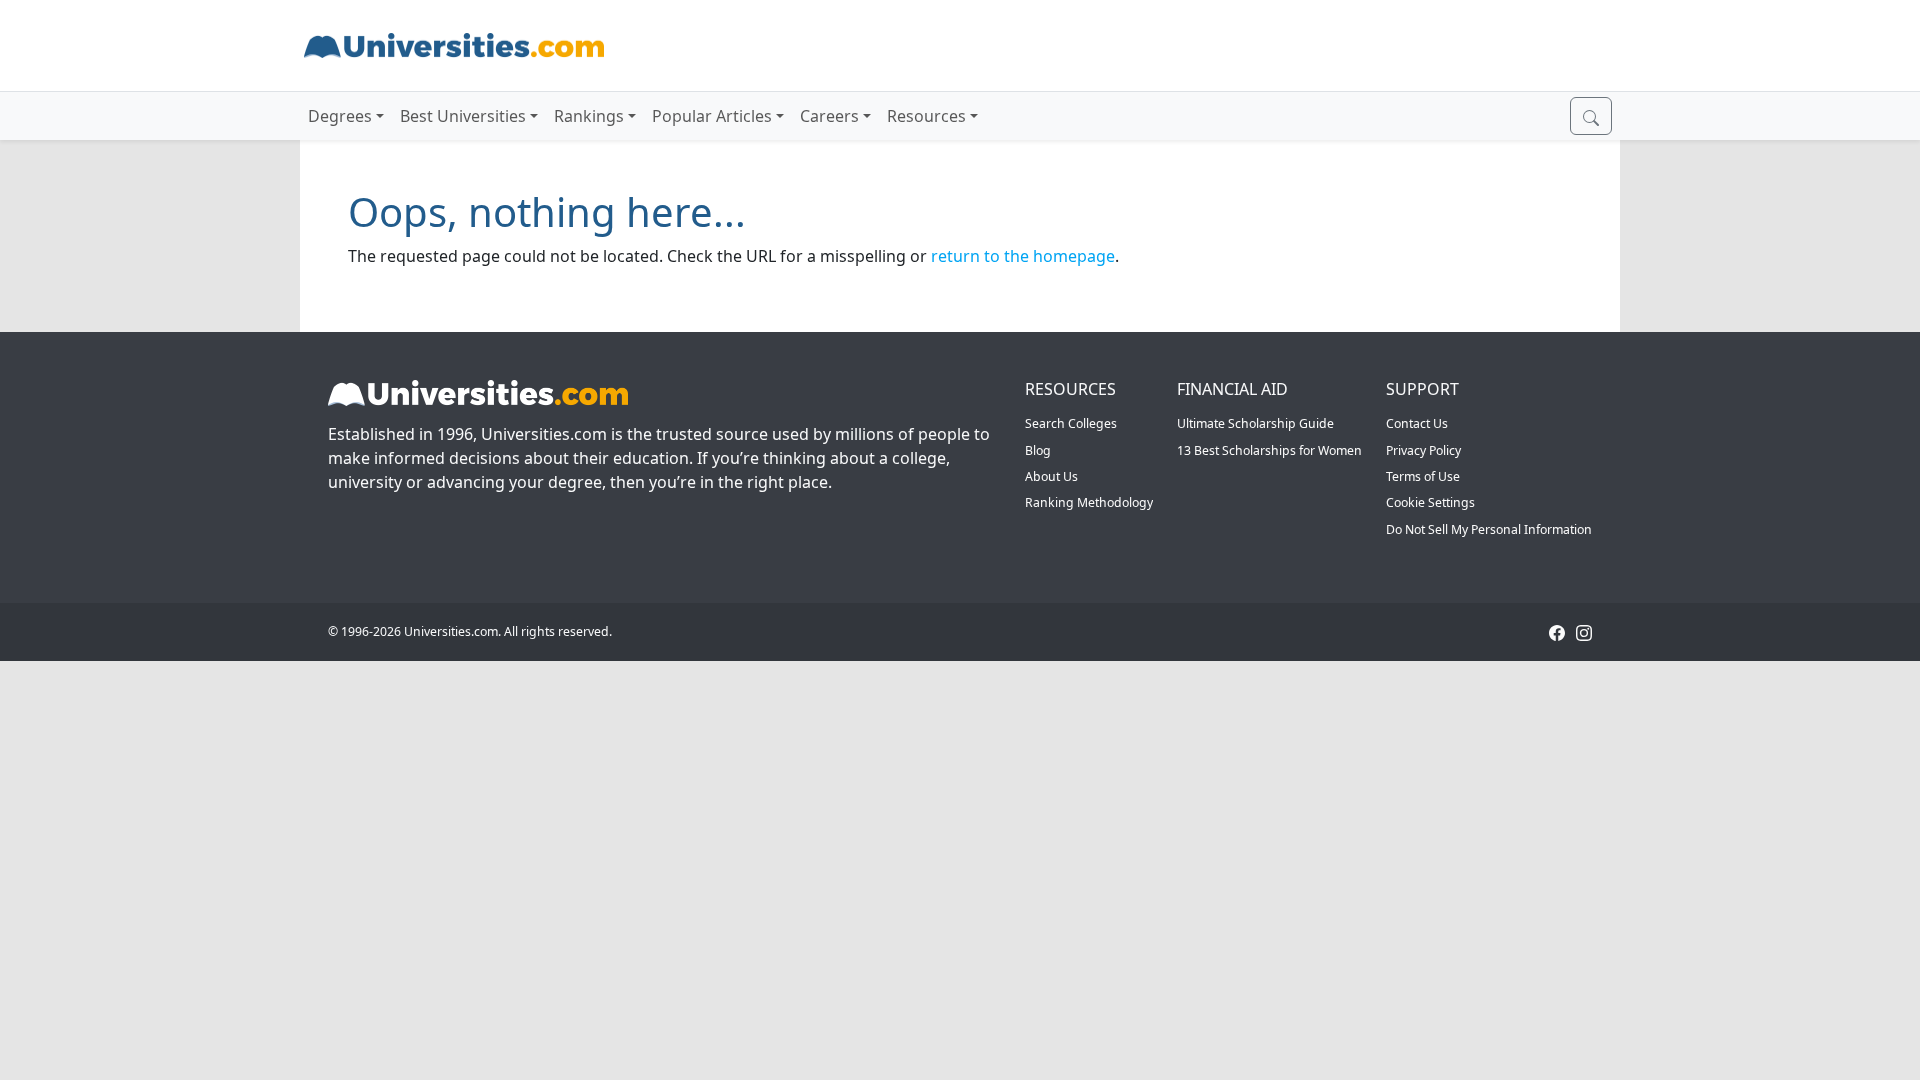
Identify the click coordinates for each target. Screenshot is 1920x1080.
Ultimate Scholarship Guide (1255, 423)
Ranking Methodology (1089, 502)
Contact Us (1417, 423)
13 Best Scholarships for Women (1269, 450)
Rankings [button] (589, 116)
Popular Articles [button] (712, 116)
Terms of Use (1423, 476)
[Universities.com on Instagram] (1584, 631)
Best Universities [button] (463, 116)
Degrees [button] (340, 116)
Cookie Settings (1430, 502)
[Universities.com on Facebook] (1557, 631)
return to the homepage (1023, 256)
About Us (1051, 476)
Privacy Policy (1423, 450)
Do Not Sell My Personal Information (1489, 529)
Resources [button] (926, 116)
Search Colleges (1071, 423)
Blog (1038, 450)
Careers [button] (829, 116)
